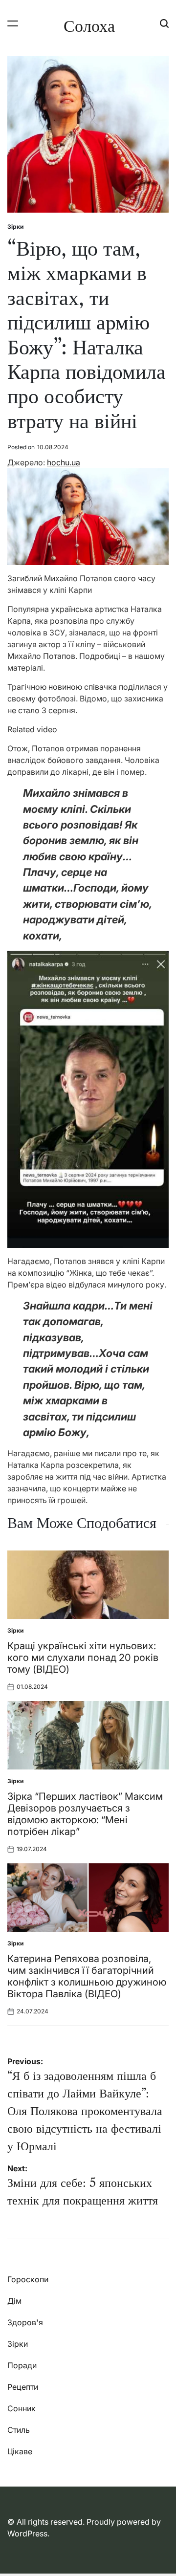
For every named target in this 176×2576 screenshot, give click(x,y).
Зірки (15, 227)
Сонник (22, 2408)
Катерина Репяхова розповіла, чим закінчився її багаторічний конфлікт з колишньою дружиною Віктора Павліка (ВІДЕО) (87, 1976)
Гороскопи (28, 2279)
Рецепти (23, 2387)
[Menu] (13, 23)
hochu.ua (64, 462)
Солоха (89, 26)
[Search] (164, 23)
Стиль (19, 2430)
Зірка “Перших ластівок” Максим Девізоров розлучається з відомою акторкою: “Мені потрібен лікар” (85, 1814)
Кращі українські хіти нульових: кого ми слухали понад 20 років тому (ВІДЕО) (83, 1658)
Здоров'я (25, 2322)
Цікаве (20, 2451)
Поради (22, 2365)
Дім (14, 2301)
